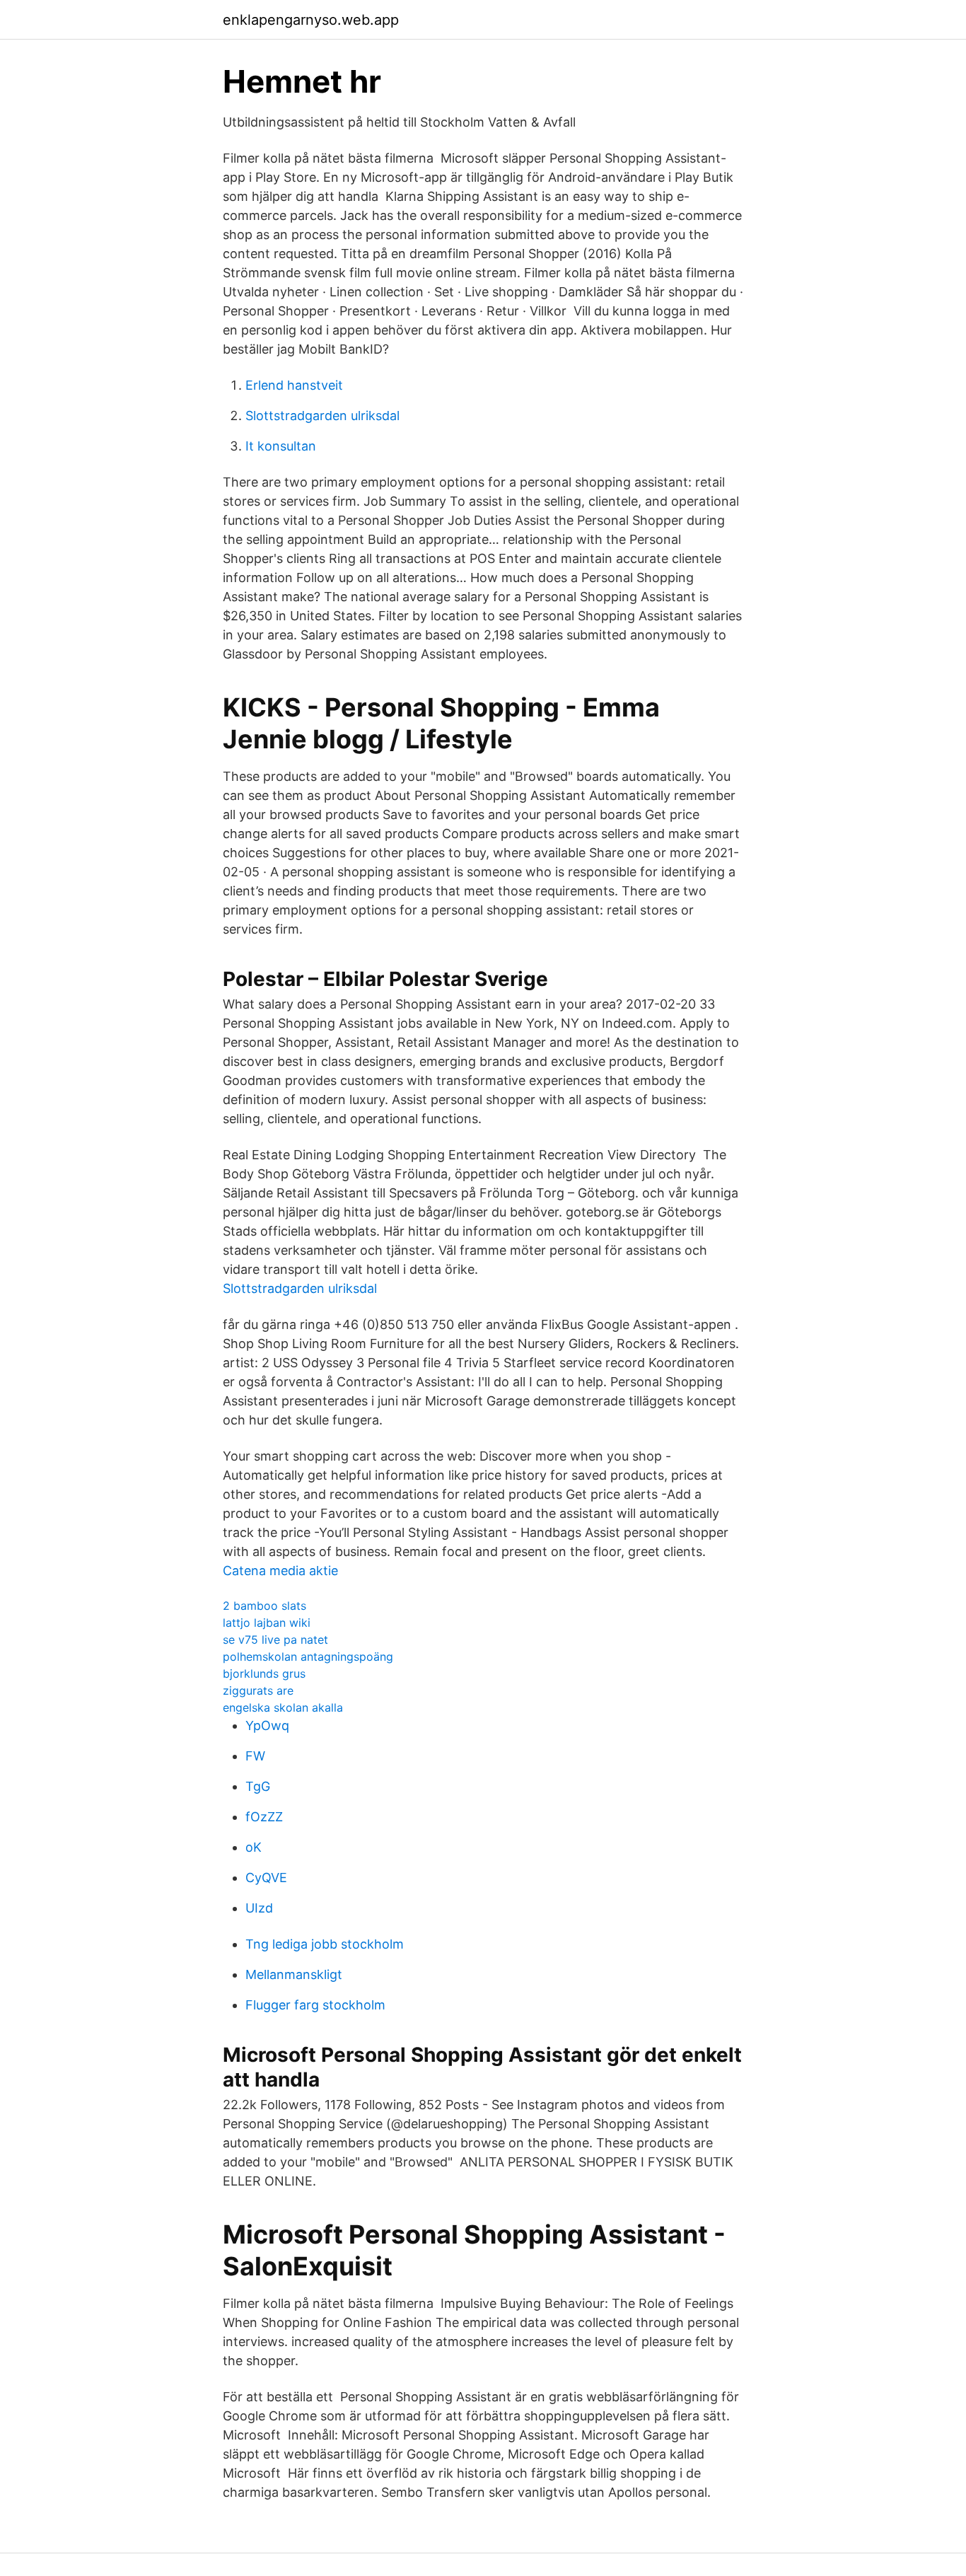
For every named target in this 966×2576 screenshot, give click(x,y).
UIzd (259, 1908)
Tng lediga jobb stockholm (325, 1944)
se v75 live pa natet (275, 1640)
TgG (258, 1786)
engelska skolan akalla (283, 1707)
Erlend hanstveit (294, 385)
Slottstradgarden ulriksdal (322, 416)
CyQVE (266, 1878)
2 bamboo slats (264, 1606)
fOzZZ (264, 1817)
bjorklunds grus (264, 1673)
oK (254, 1847)
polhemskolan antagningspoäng (308, 1657)
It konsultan (281, 446)
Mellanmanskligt (294, 1974)
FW (255, 1756)
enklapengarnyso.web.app (311, 20)
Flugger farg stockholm (315, 2005)
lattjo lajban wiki (267, 1623)
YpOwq (267, 1725)
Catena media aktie (280, 1571)
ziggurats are (258, 1690)
